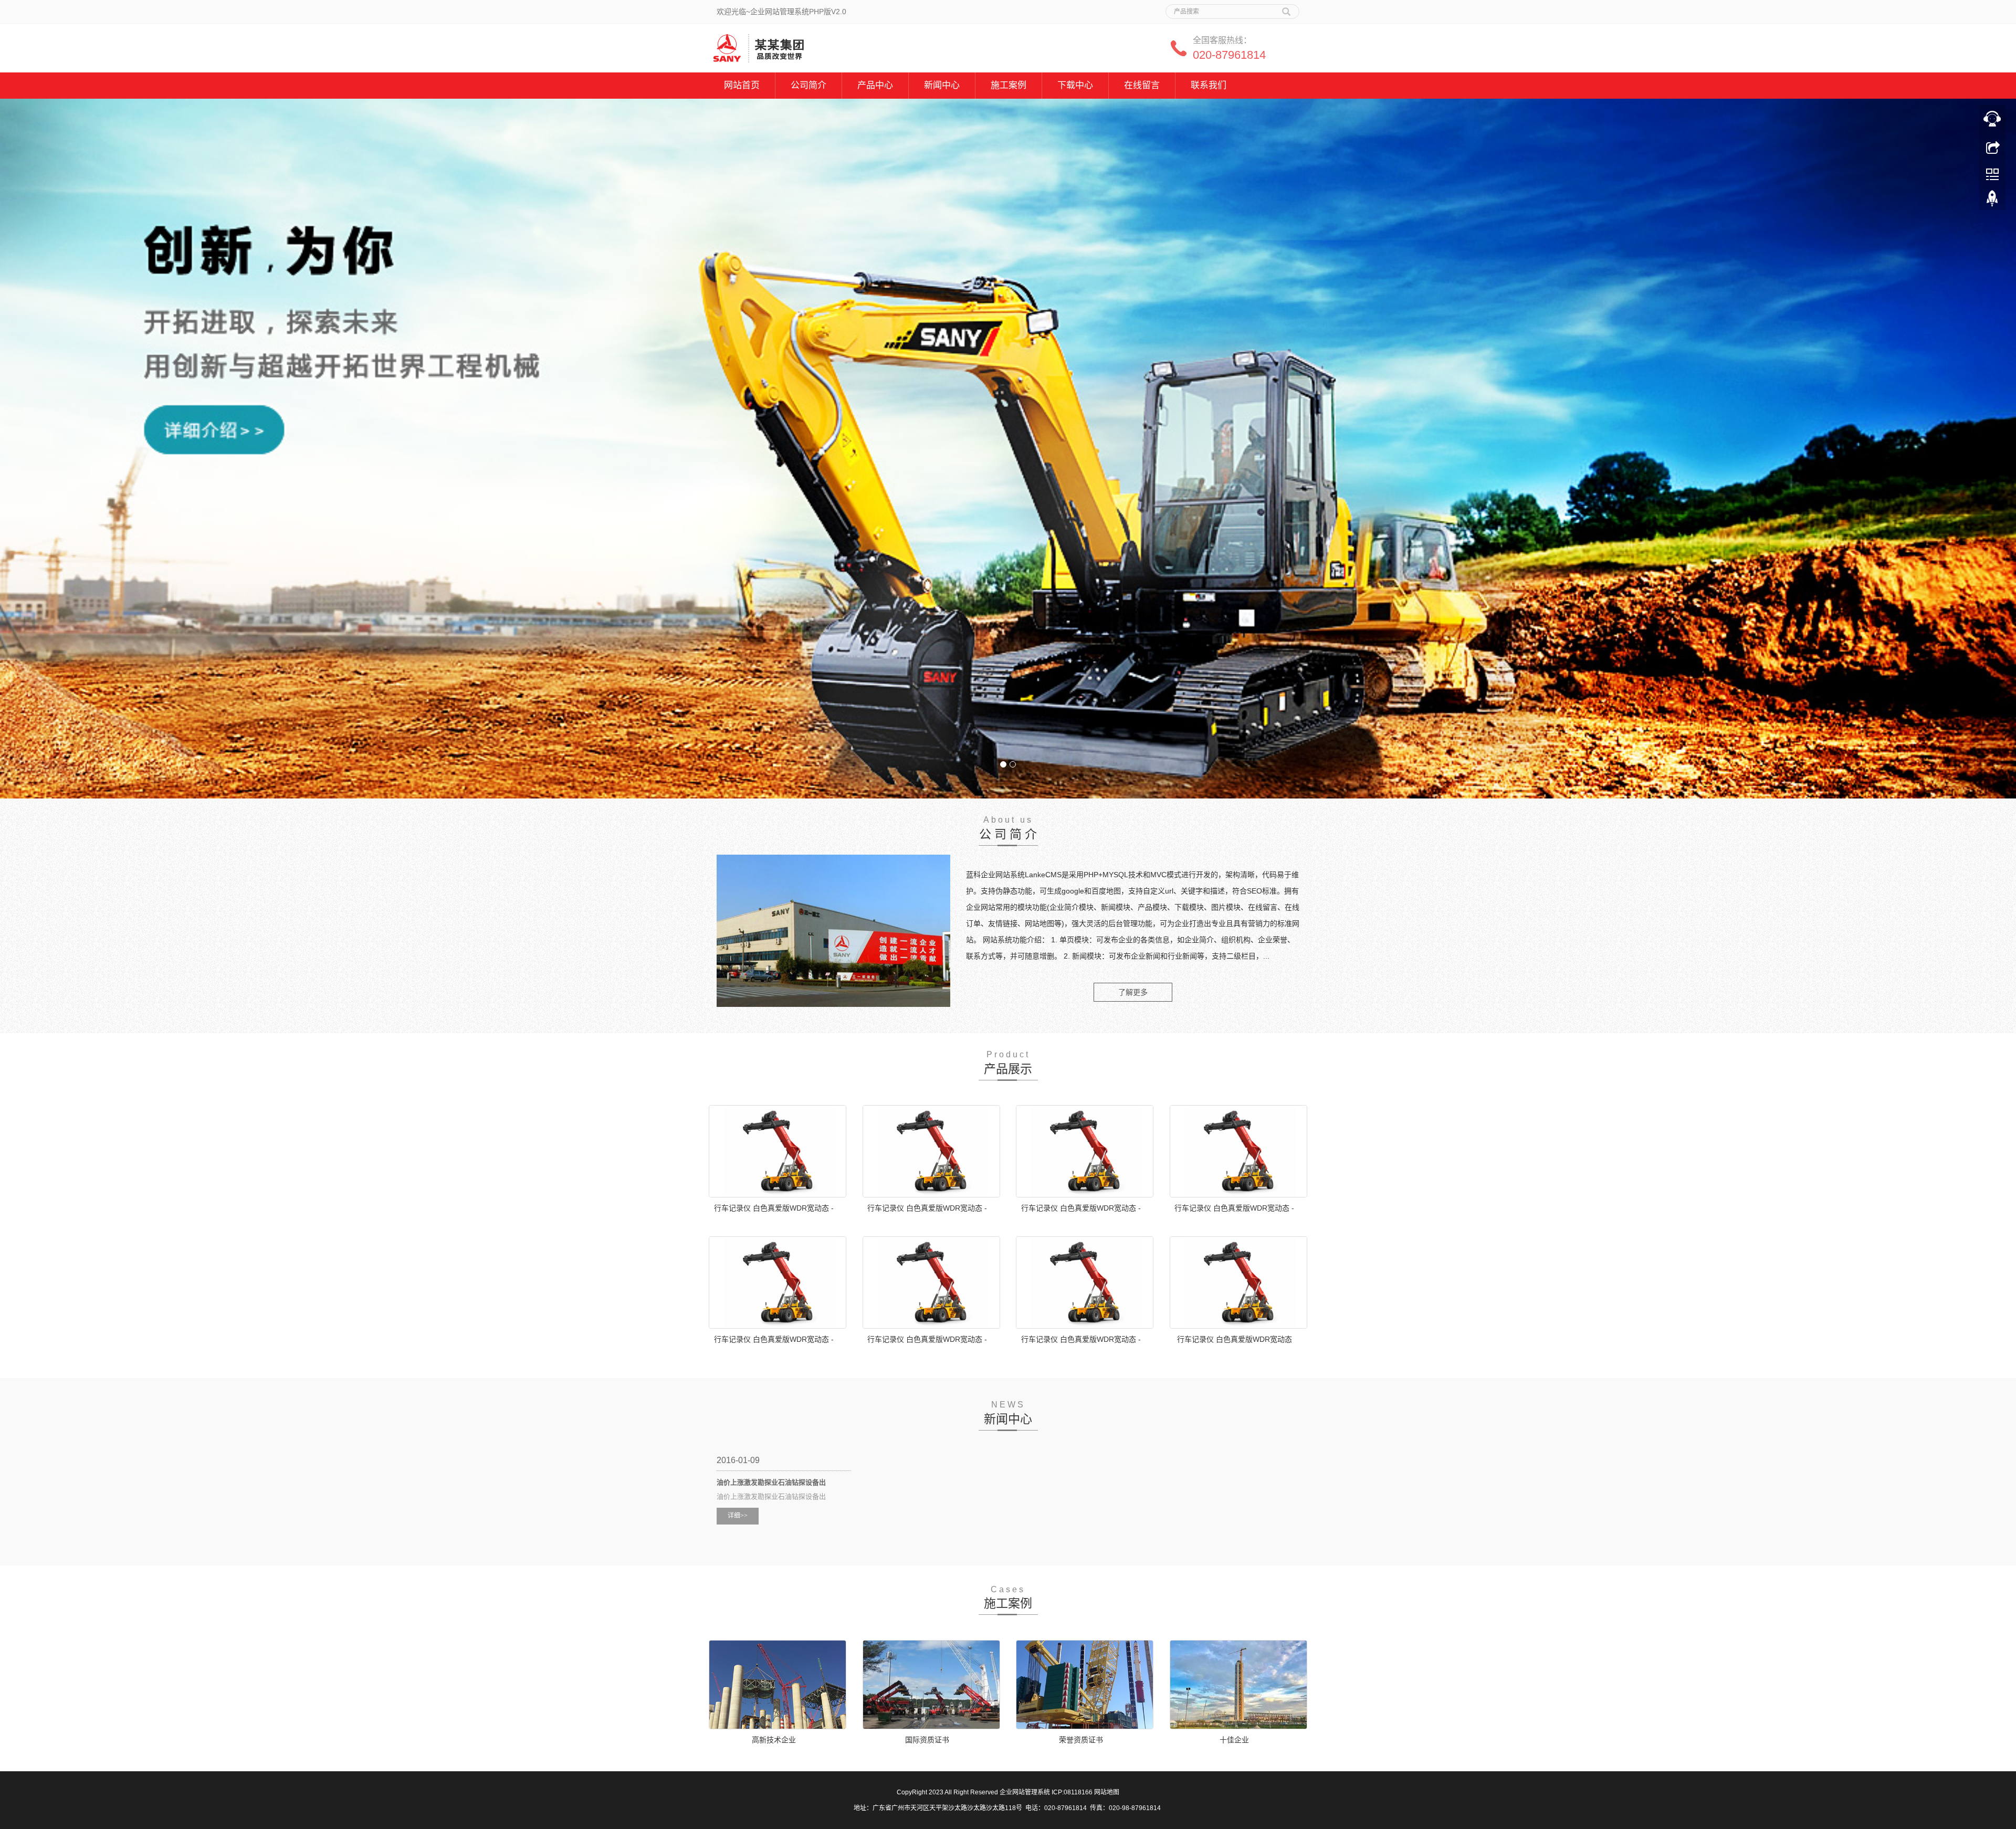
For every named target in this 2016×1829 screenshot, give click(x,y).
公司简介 (808, 85)
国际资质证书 (927, 1740)
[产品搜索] (1286, 8)
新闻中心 (942, 85)
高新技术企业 (774, 1740)
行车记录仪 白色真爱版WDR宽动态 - (774, 1208)
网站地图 (1107, 1792)
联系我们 (1209, 85)
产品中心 (875, 85)
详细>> (738, 1516)
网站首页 (742, 85)
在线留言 (1142, 85)
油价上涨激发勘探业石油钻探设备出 (771, 1482)
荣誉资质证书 (1081, 1740)
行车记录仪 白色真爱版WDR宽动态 (1235, 1339)
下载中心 (1075, 85)
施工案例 (1009, 85)
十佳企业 (1234, 1740)
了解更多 (1133, 992)
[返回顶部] (1992, 201)
